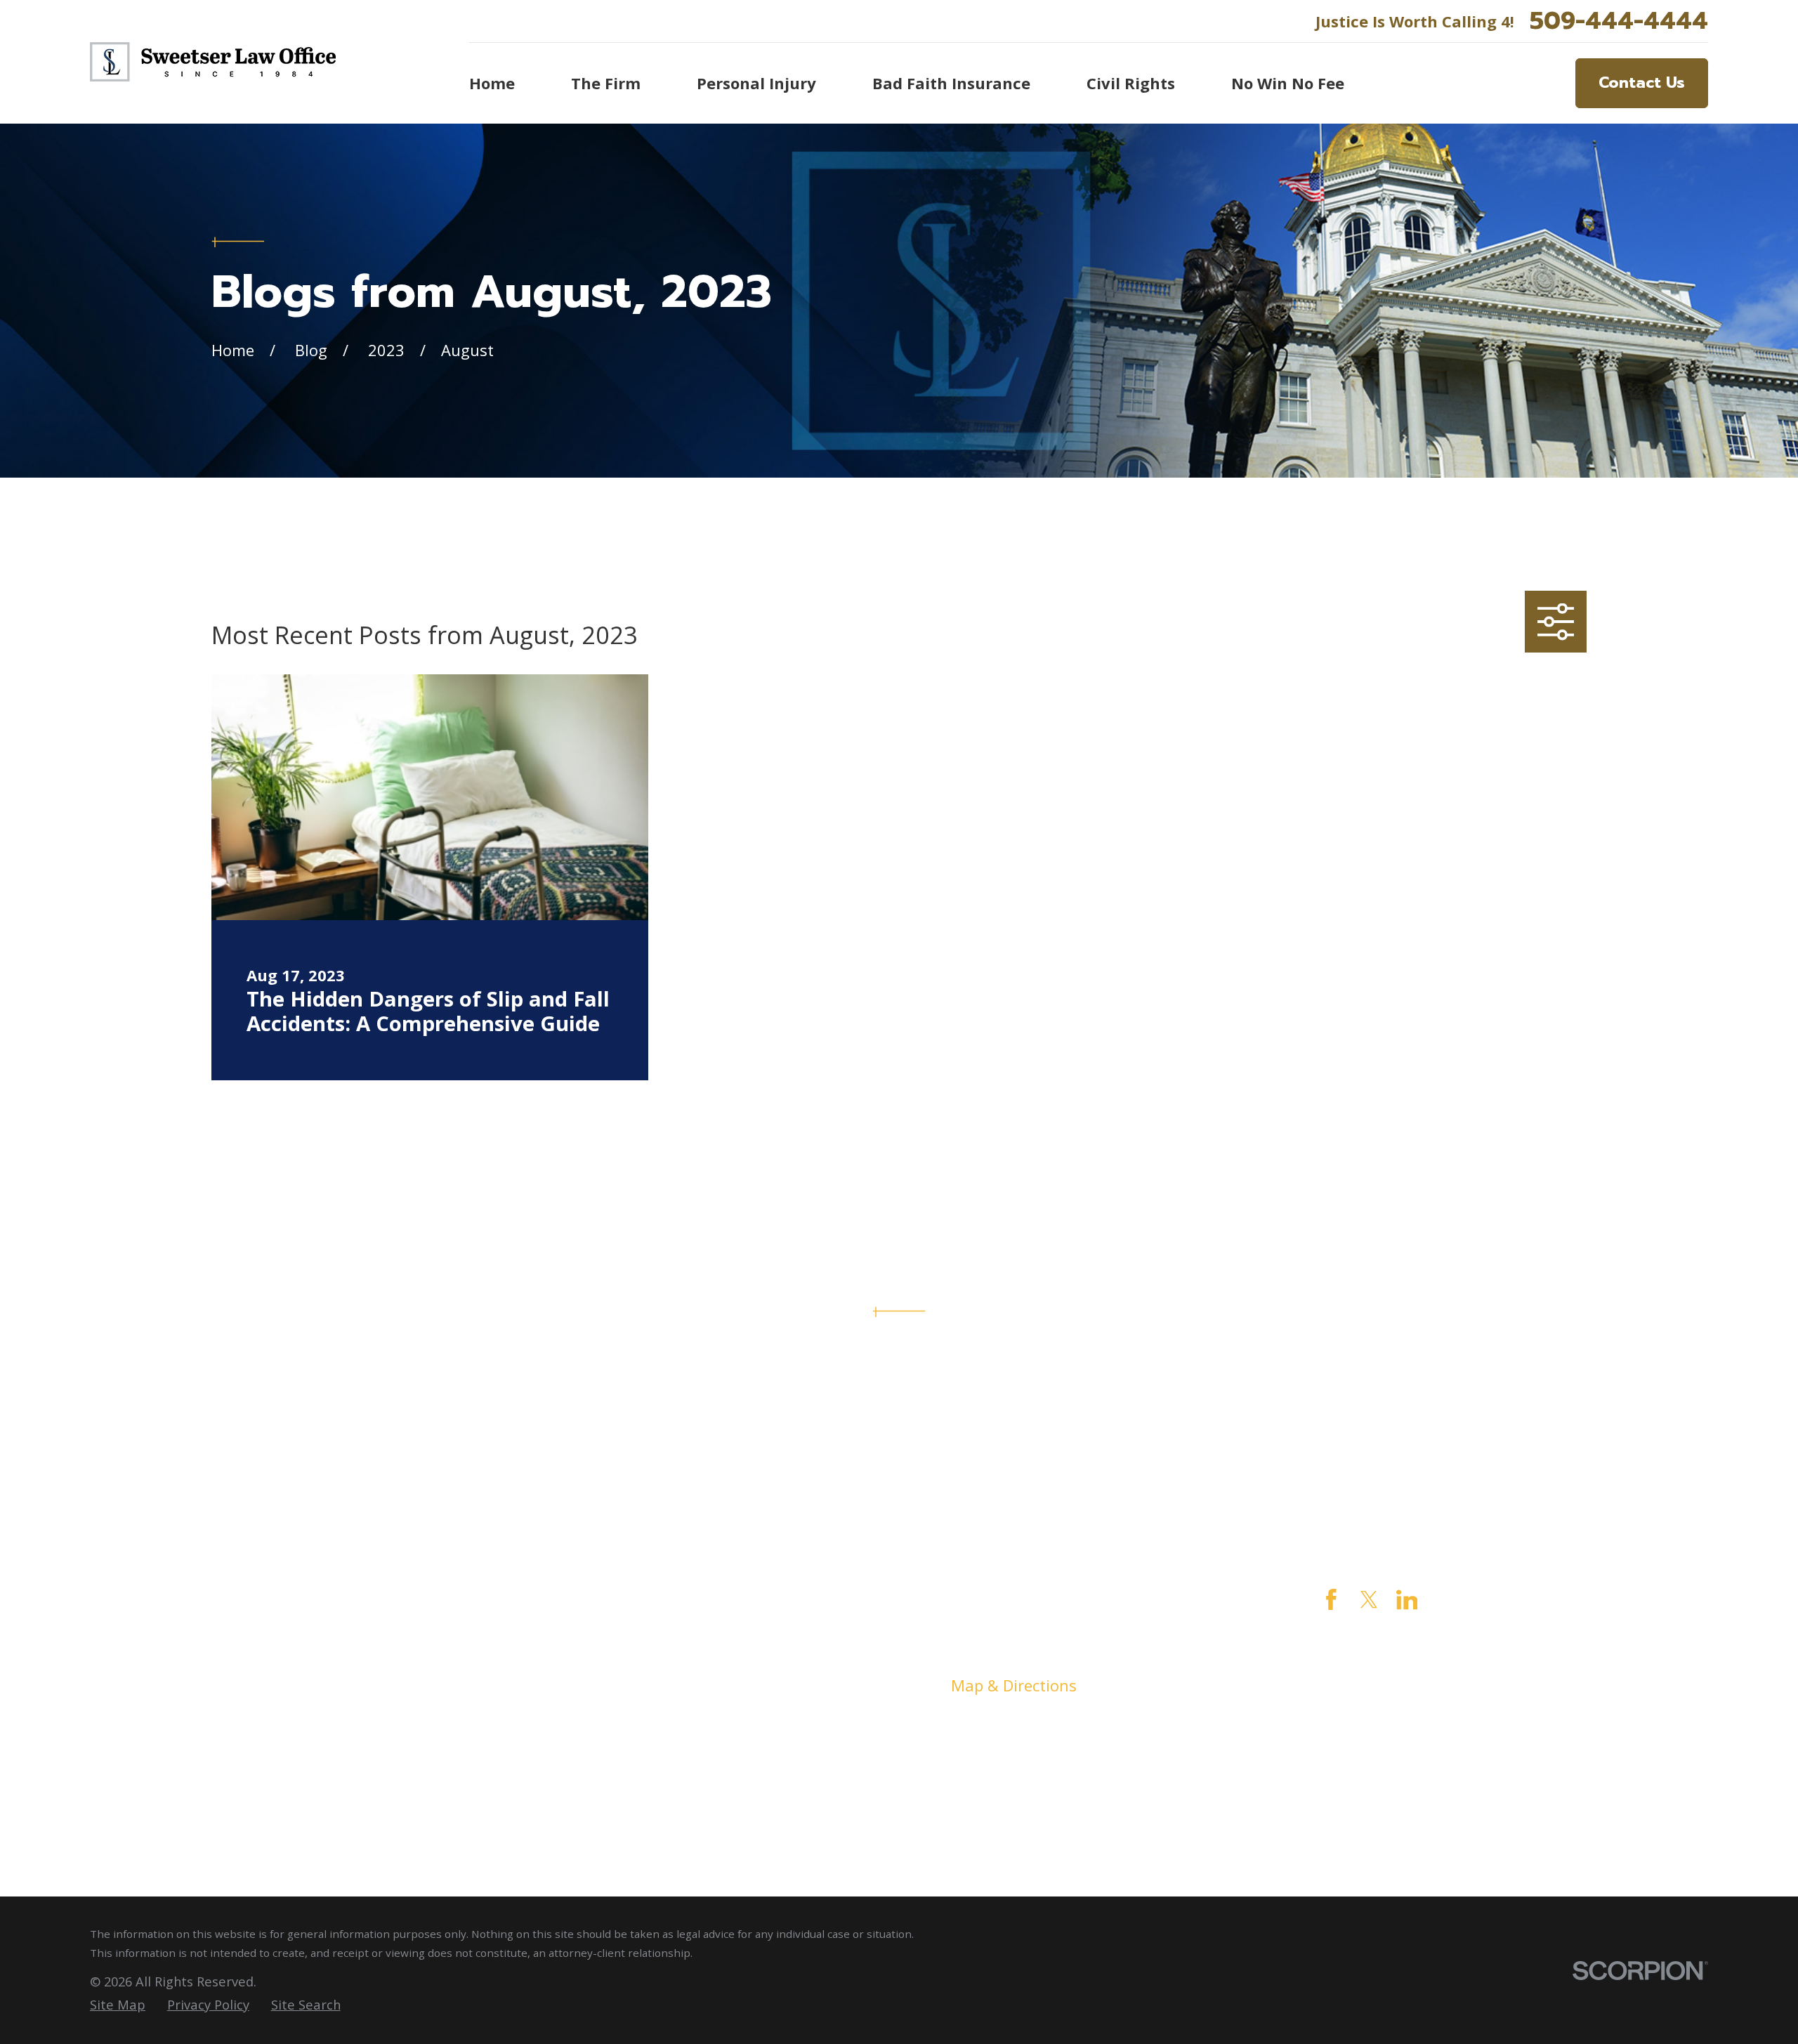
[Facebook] (1331, 1600)
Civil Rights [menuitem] (1131, 83)
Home (602, 1602)
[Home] (213, 62)
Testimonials (628, 1741)
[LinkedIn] (1407, 1600)
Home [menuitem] (492, 83)
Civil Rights (621, 1685)
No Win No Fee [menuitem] (1288, 83)
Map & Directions (1014, 1685)
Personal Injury (636, 1658)
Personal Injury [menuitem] (756, 83)
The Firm (613, 1630)
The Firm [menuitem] (606, 83)
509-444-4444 (1619, 21)
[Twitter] (1369, 1600)
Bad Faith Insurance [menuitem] (951, 83)
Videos (605, 1769)
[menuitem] (118, 2005)
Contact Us (1642, 83)
